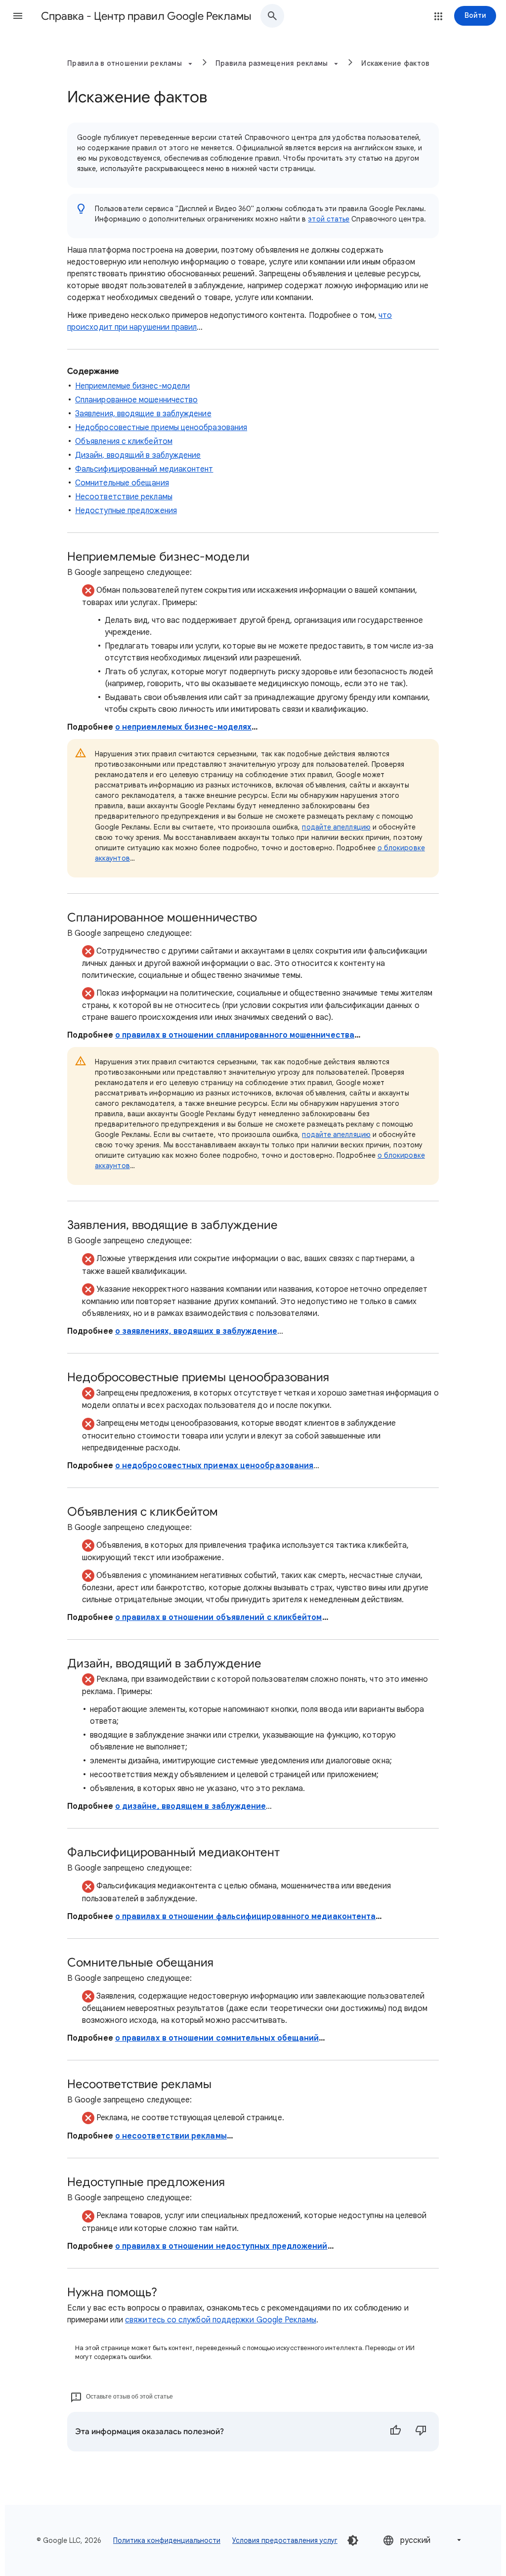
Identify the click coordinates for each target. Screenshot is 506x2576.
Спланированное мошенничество (136, 400)
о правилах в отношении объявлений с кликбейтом (219, 1617)
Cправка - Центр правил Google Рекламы (146, 16)
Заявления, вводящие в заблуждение (143, 414)
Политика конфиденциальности (167, 2540)
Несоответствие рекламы (124, 497)
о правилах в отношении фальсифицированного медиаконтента (245, 1917)
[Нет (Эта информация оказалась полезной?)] (421, 2432)
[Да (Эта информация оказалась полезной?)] (395, 2432)
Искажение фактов (395, 63)
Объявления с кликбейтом (124, 441)
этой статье (329, 219)
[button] (18, 16)
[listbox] (423, 2540)
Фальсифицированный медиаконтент (144, 469)
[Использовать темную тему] (353, 2540)
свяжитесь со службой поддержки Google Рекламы (221, 2320)
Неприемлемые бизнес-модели (132, 386)
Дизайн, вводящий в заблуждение (138, 455)
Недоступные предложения (126, 511)
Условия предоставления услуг (285, 2540)
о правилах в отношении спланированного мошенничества (235, 1035)
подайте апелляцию (336, 827)
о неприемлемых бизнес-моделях (183, 727)
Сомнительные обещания (122, 483)
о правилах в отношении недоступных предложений (221, 2246)
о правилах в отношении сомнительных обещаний (217, 2038)
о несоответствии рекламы (171, 2136)
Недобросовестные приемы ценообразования (161, 428)
